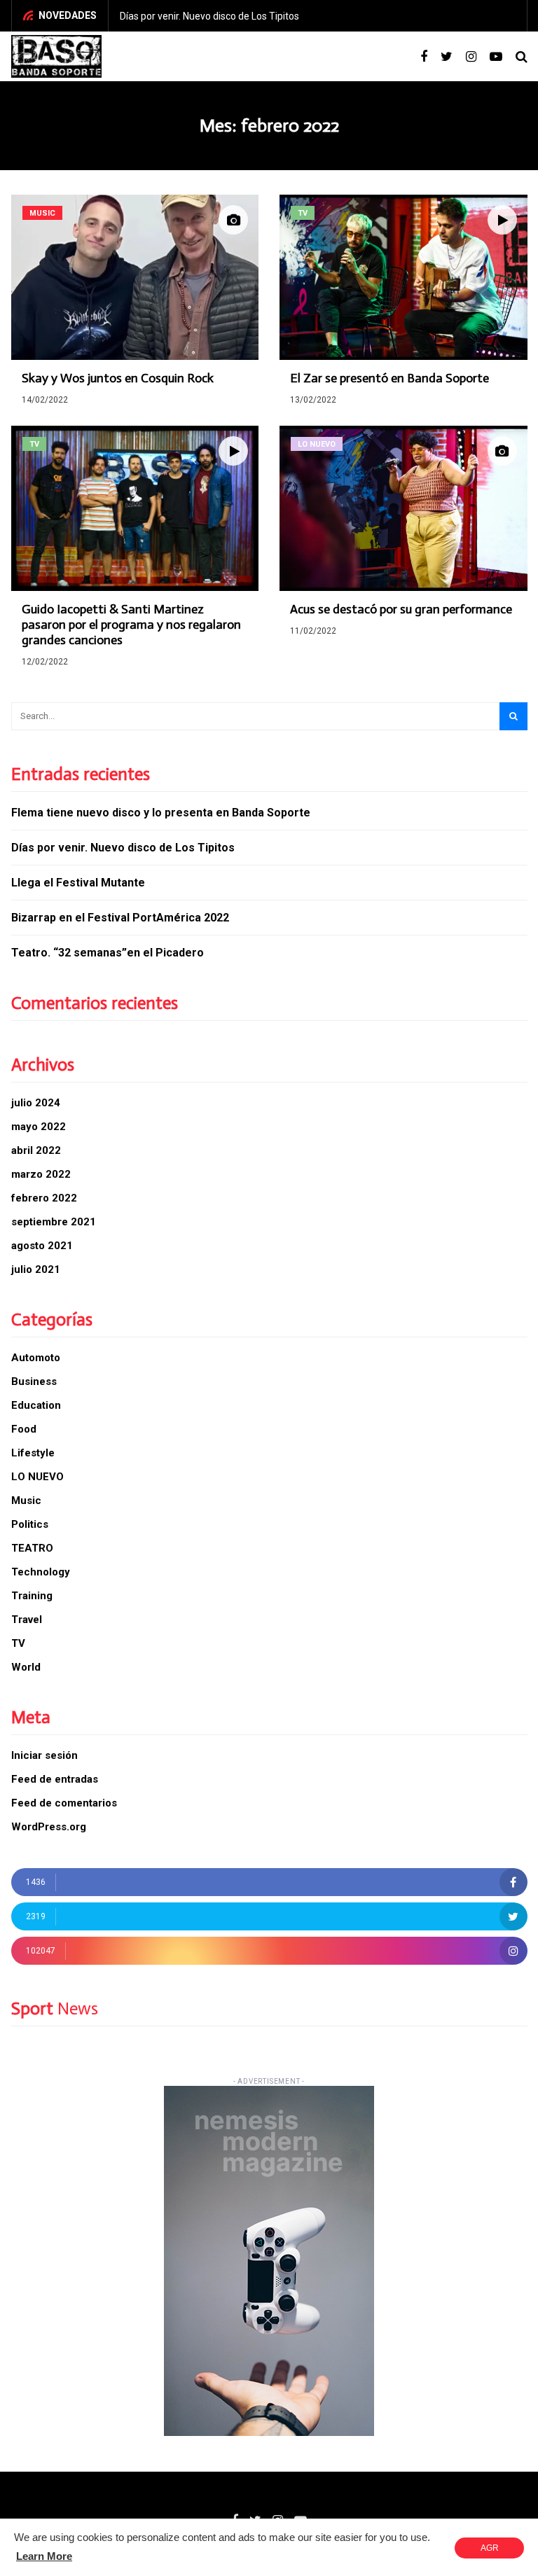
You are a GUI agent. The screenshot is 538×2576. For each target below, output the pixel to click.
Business (34, 1381)
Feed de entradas (55, 1779)
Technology (41, 1572)
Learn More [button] (44, 2556)
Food (24, 1429)
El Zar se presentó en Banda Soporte (389, 378)
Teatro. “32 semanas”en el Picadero (108, 953)
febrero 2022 (44, 1198)
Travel (27, 1620)
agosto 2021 (42, 1246)
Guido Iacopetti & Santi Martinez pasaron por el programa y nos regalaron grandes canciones (131, 625)
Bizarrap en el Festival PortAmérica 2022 (120, 918)
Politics (30, 1524)
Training (32, 1596)
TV (18, 1643)
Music (26, 1501)
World (26, 1667)
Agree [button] (490, 2551)
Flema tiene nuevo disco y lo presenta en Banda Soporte (161, 813)
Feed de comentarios (64, 1803)
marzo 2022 (41, 1174)
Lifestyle (33, 1453)
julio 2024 (36, 1103)
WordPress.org (49, 1827)
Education (36, 1405)
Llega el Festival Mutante (78, 883)
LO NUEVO (37, 1477)
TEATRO (32, 1548)
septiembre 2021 (54, 1222)
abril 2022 (36, 1150)
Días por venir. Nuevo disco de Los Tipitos (209, 16)
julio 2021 (36, 1269)
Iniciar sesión (44, 1755)
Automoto (36, 1358)
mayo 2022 (39, 1127)
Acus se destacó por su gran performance (401, 609)
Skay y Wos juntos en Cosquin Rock (118, 378)
